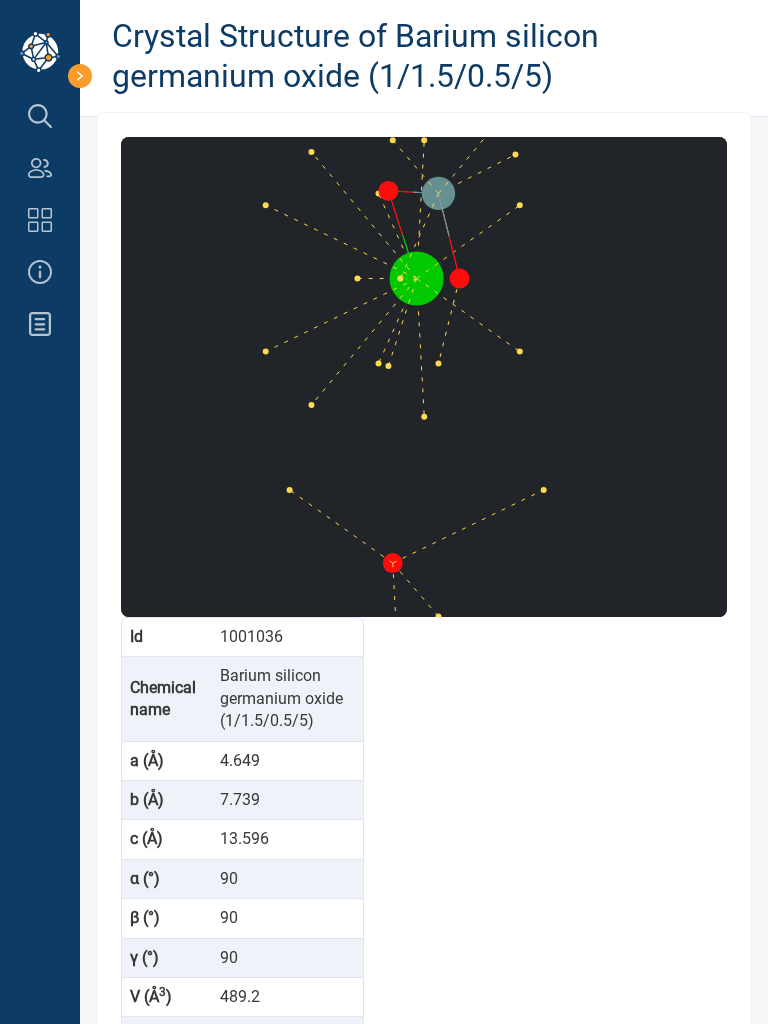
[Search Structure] (40, 116)
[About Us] (40, 272)
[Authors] (40, 168)
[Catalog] (40, 220)
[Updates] (40, 324)
